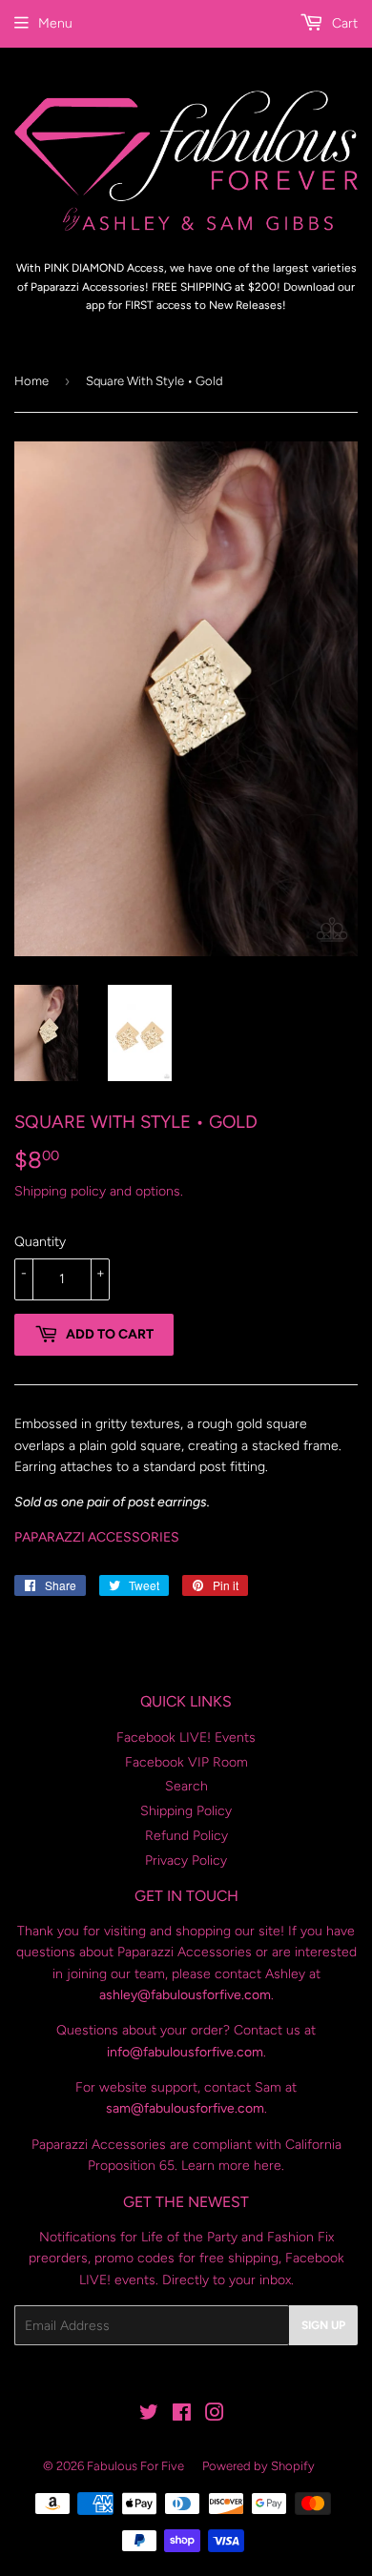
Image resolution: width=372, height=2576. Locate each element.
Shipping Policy (186, 1811)
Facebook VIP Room (186, 1762)
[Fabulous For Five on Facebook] (182, 2415)
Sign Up (323, 2325)
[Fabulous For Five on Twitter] (149, 2415)
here (268, 2166)
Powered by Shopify (258, 2466)
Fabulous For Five (135, 2466)
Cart (343, 23)
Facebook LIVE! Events (186, 1738)
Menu (55, 23)
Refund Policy (186, 1836)
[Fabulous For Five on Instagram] (215, 2415)
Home (31, 381)
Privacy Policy (186, 1860)
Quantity (40, 1242)
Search (186, 1786)
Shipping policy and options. (99, 1191)
